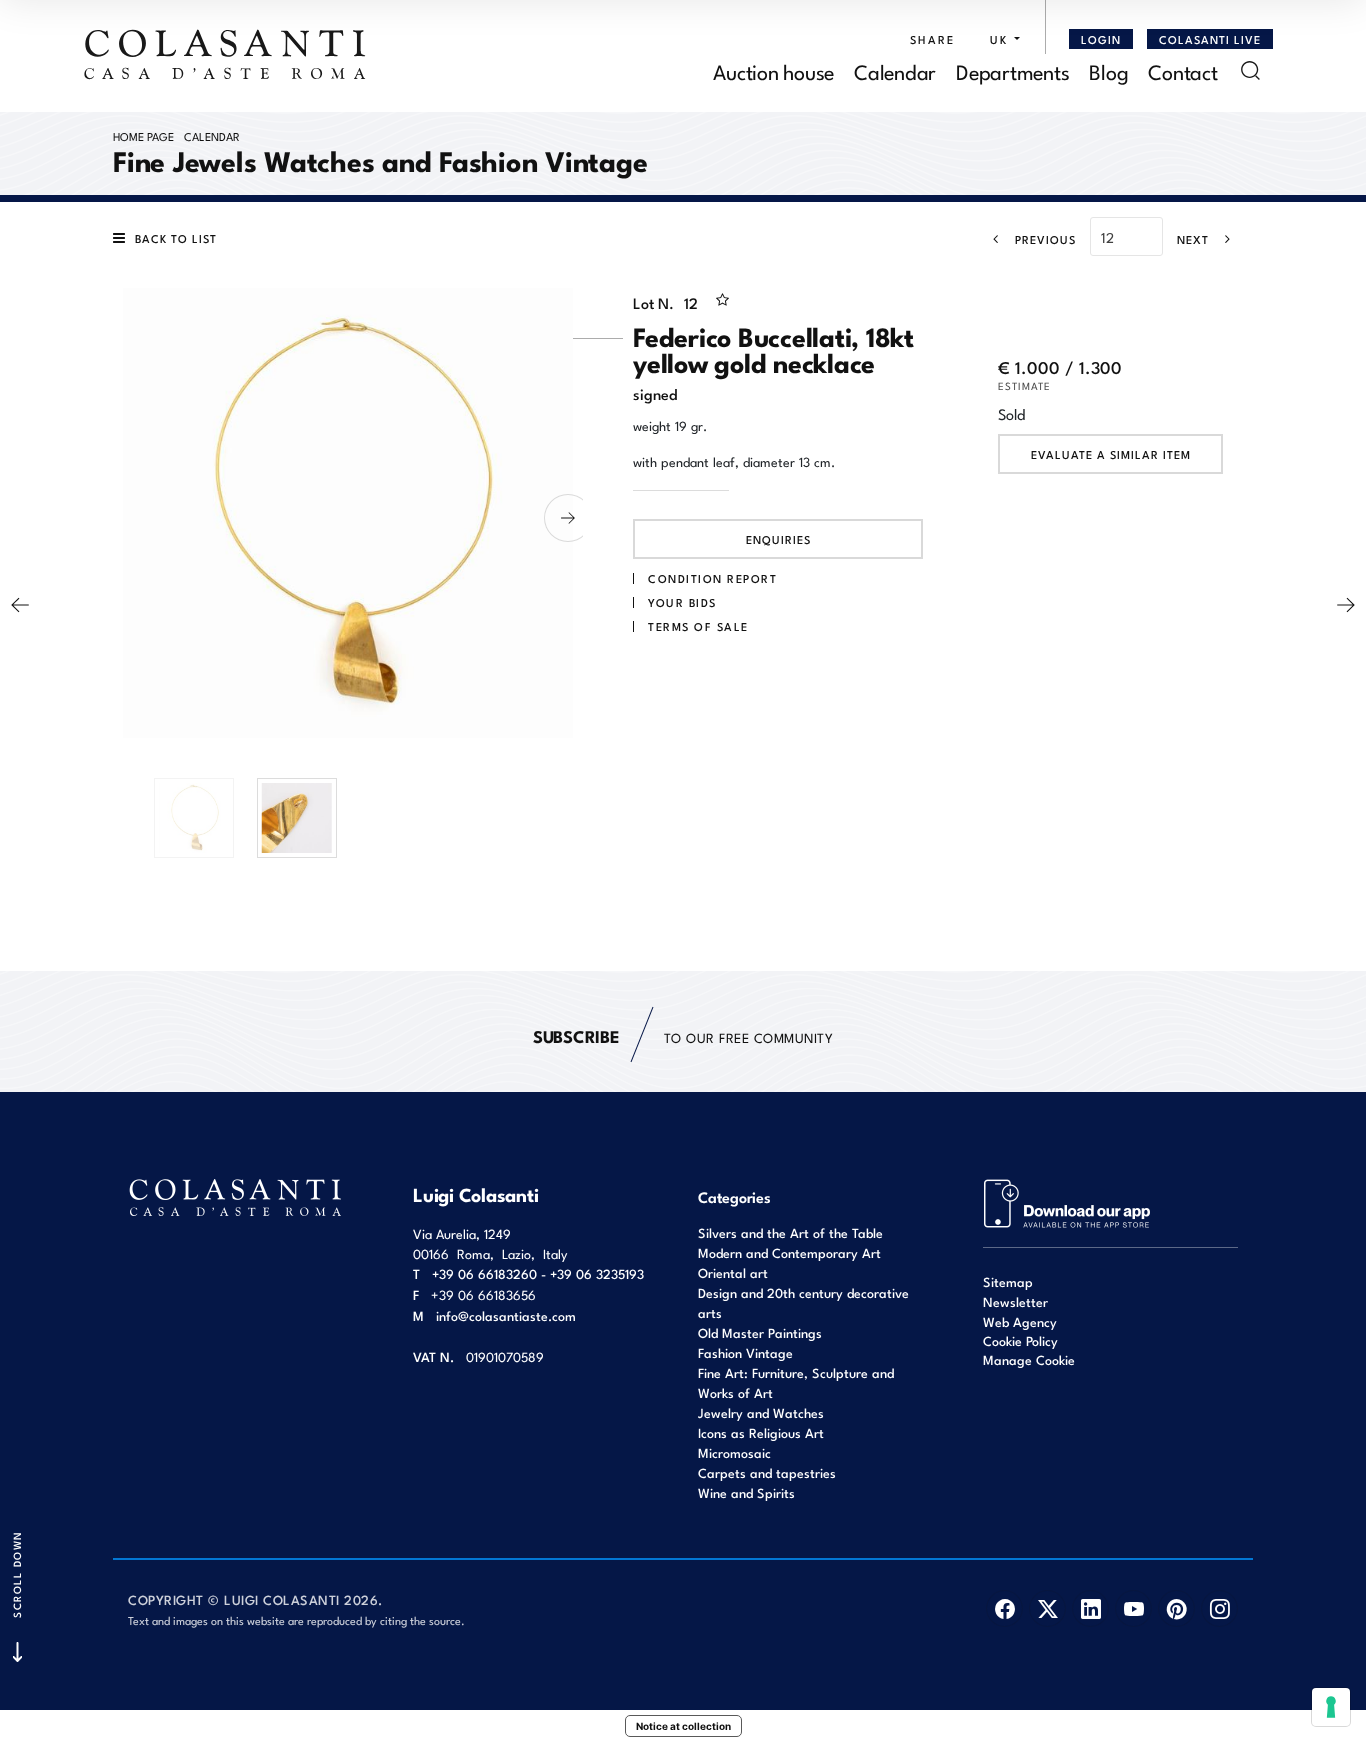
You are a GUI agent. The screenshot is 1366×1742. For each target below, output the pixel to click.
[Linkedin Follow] (1090, 1608)
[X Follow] (1047, 1608)
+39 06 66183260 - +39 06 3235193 (538, 1273)
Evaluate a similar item (1111, 454)
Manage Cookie (1029, 1359)
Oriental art (733, 1272)
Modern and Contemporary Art (789, 1252)
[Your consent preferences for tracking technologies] (1331, 1707)
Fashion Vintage (745, 1352)
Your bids (682, 602)
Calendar (895, 70)
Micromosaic (734, 1452)
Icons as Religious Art (761, 1432)
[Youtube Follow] (1133, 1608)
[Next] (1346, 605)
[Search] (1250, 70)
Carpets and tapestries (767, 1472)
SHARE (932, 39)
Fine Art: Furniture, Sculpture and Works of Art (796, 1382)
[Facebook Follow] (1004, 1608)
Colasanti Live (1210, 39)
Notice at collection (683, 1726)
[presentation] (128, 518)
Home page (143, 136)
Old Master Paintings (760, 1332)
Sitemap (1008, 1281)
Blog (1108, 70)
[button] (1000, 39)
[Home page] (226, 54)
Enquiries (778, 539)
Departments (1012, 70)
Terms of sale (698, 626)
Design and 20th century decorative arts (803, 1302)
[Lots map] (1067, 1201)
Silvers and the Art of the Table (790, 1232)
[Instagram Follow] (1219, 1608)
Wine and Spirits (746, 1492)
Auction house (773, 70)
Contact (1182, 70)
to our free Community (683, 1035)
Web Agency (1020, 1321)
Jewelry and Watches (761, 1412)
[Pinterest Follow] (1176, 1608)
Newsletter (1015, 1301)
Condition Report (712, 578)
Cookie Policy (1020, 1341)
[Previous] (20, 605)
